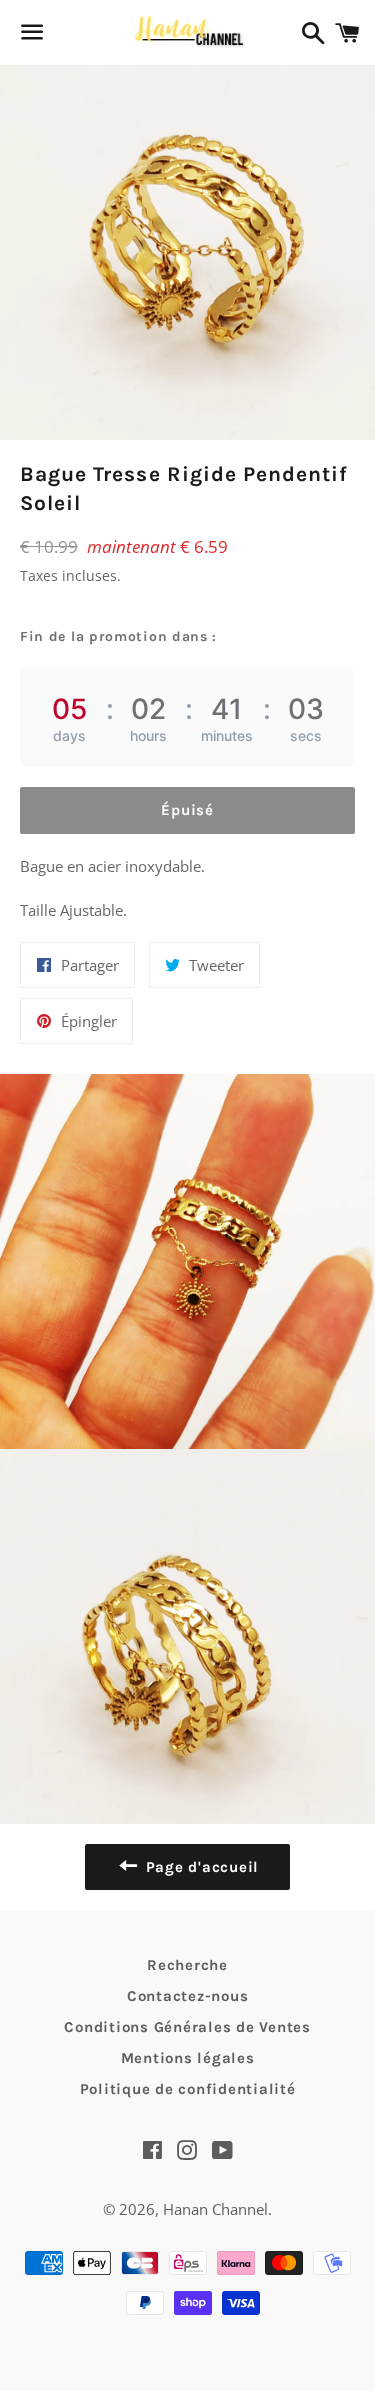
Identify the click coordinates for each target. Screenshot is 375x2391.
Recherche (187, 1965)
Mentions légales (188, 2058)
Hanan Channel (215, 2209)
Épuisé (187, 810)
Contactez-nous (188, 1996)
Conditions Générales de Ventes (187, 2027)
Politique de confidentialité (188, 2089)
